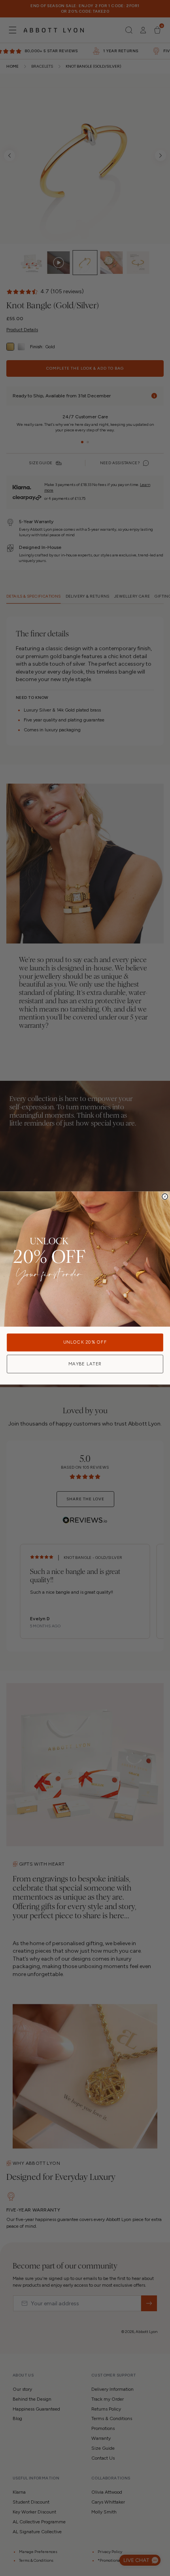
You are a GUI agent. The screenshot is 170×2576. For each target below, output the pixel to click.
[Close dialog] (165, 1196)
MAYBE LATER (85, 1364)
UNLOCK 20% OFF (85, 1342)
